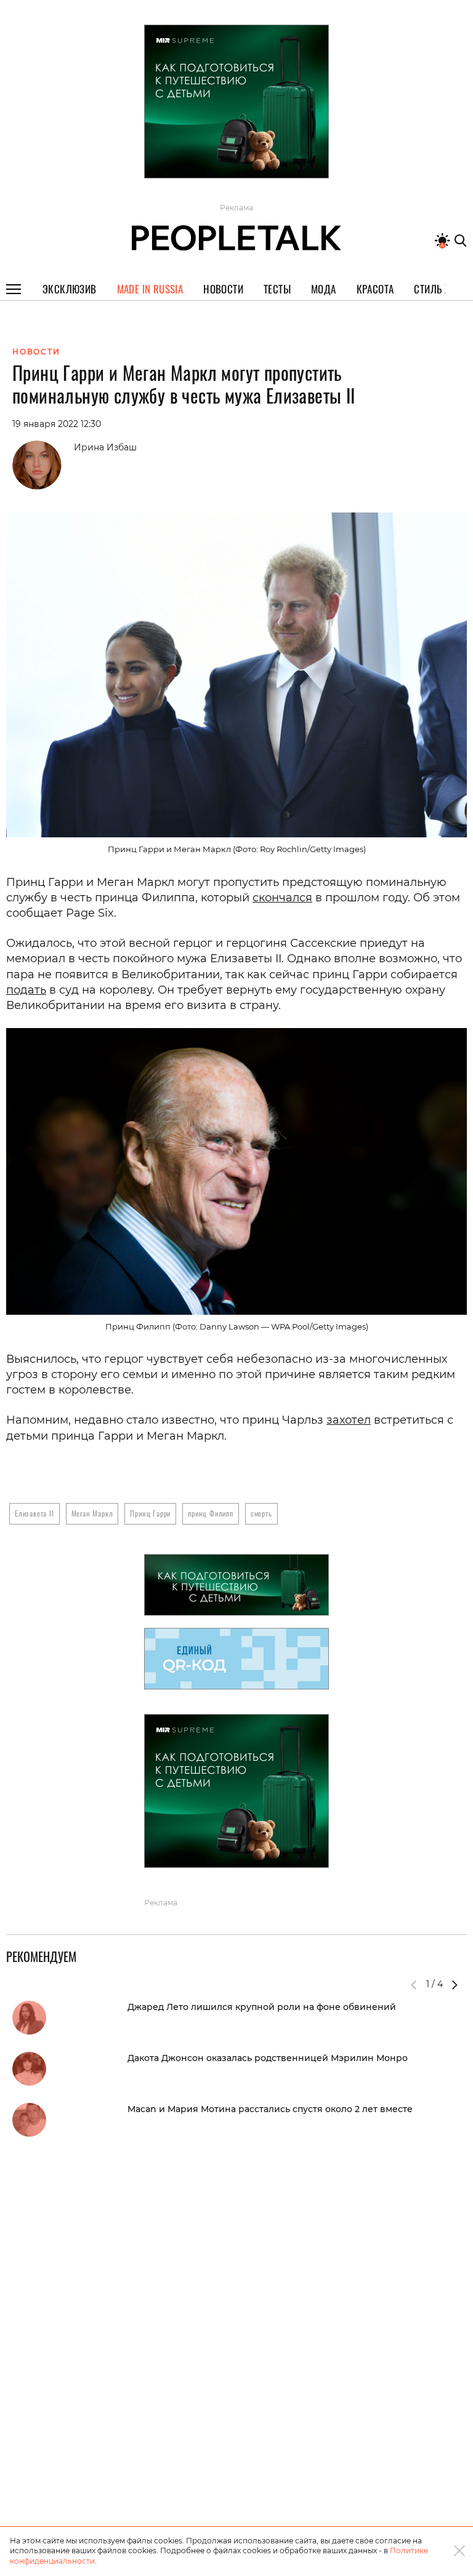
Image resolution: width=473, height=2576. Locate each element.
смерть (261, 1513)
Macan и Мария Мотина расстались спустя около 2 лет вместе (270, 2109)
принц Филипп (211, 1513)
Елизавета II (34, 1513)
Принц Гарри (150, 1513)
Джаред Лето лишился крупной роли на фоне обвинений (262, 2007)
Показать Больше (236, 193)
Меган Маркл (92, 1513)
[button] (455, 1985)
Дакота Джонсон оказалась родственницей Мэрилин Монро (268, 2058)
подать (26, 990)
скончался (282, 898)
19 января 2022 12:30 (57, 424)
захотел (349, 1420)
